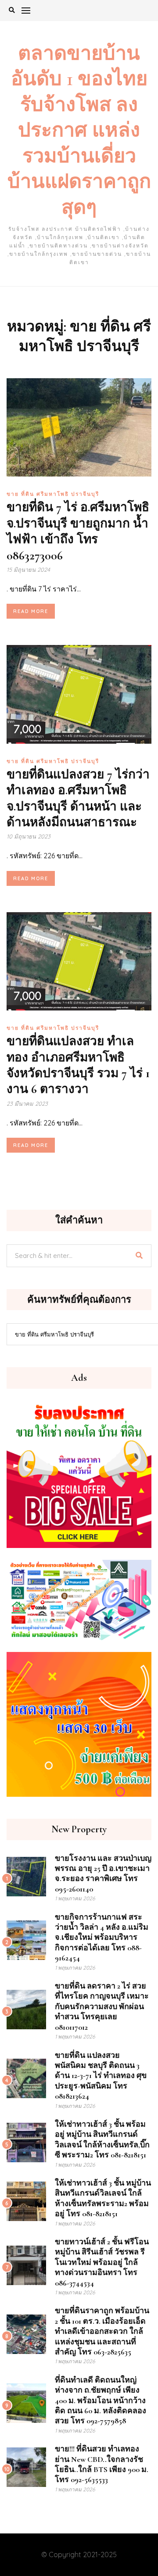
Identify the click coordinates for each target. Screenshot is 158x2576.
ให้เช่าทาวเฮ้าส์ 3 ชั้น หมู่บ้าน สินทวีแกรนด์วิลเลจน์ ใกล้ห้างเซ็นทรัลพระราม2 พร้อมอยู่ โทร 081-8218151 (103, 2198)
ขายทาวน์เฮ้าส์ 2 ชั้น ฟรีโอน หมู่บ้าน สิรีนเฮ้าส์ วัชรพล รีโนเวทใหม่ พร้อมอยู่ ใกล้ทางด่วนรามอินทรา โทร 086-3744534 (102, 2262)
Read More (31, 611)
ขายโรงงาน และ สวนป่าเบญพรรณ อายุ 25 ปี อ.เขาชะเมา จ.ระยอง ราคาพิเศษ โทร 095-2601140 (103, 1874)
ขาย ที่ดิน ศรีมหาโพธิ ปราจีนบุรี (53, 494)
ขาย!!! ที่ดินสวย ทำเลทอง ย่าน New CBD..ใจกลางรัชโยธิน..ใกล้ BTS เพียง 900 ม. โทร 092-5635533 (102, 2464)
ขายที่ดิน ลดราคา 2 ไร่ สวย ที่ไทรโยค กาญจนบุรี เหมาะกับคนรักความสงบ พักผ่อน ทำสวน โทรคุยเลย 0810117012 (102, 2006)
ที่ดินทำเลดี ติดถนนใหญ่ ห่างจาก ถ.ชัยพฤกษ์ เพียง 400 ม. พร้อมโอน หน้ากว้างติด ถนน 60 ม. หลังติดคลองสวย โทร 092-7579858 (101, 2400)
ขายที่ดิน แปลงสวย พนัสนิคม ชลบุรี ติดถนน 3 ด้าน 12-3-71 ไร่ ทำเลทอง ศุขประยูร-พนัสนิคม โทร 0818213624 (101, 2076)
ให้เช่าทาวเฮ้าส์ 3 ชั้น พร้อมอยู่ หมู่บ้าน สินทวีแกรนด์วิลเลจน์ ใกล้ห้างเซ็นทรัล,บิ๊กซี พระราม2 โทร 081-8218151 (102, 2139)
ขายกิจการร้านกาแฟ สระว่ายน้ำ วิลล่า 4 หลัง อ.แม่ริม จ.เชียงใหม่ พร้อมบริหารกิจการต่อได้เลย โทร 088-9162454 (102, 1938)
